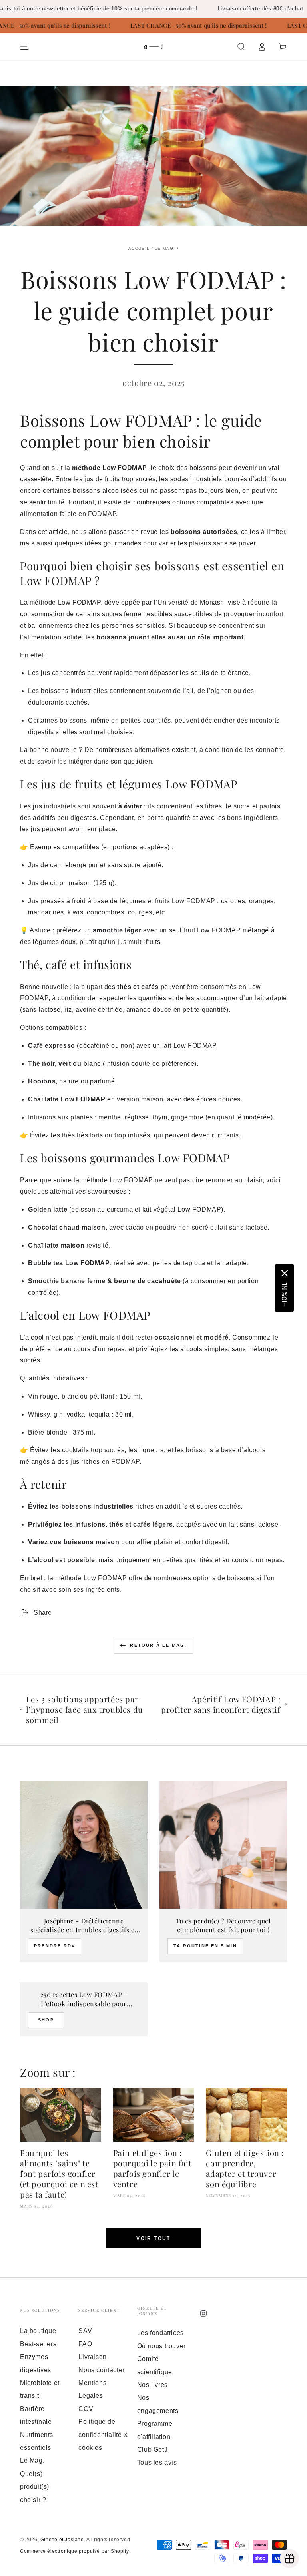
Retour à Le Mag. (158, 1645)
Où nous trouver (161, 2346)
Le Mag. (165, 248)
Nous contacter (101, 2370)
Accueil (139, 248)
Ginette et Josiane (62, 2540)
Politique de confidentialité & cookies (103, 2435)
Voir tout (153, 2238)
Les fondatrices (160, 2333)
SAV (85, 2331)
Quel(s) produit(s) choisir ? (35, 2487)
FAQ (85, 2344)
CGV (86, 2409)
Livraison (92, 2357)
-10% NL (284, 1294)
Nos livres (153, 2385)
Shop (46, 2020)
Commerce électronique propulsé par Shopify (74, 2551)
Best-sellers (38, 2344)
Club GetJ (152, 2450)
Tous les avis (157, 2462)
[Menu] (24, 47)
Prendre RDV (55, 1946)
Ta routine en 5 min (205, 1946)
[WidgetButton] (289, 2558)
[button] (241, 47)
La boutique (38, 2331)
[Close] (285, 1273)
